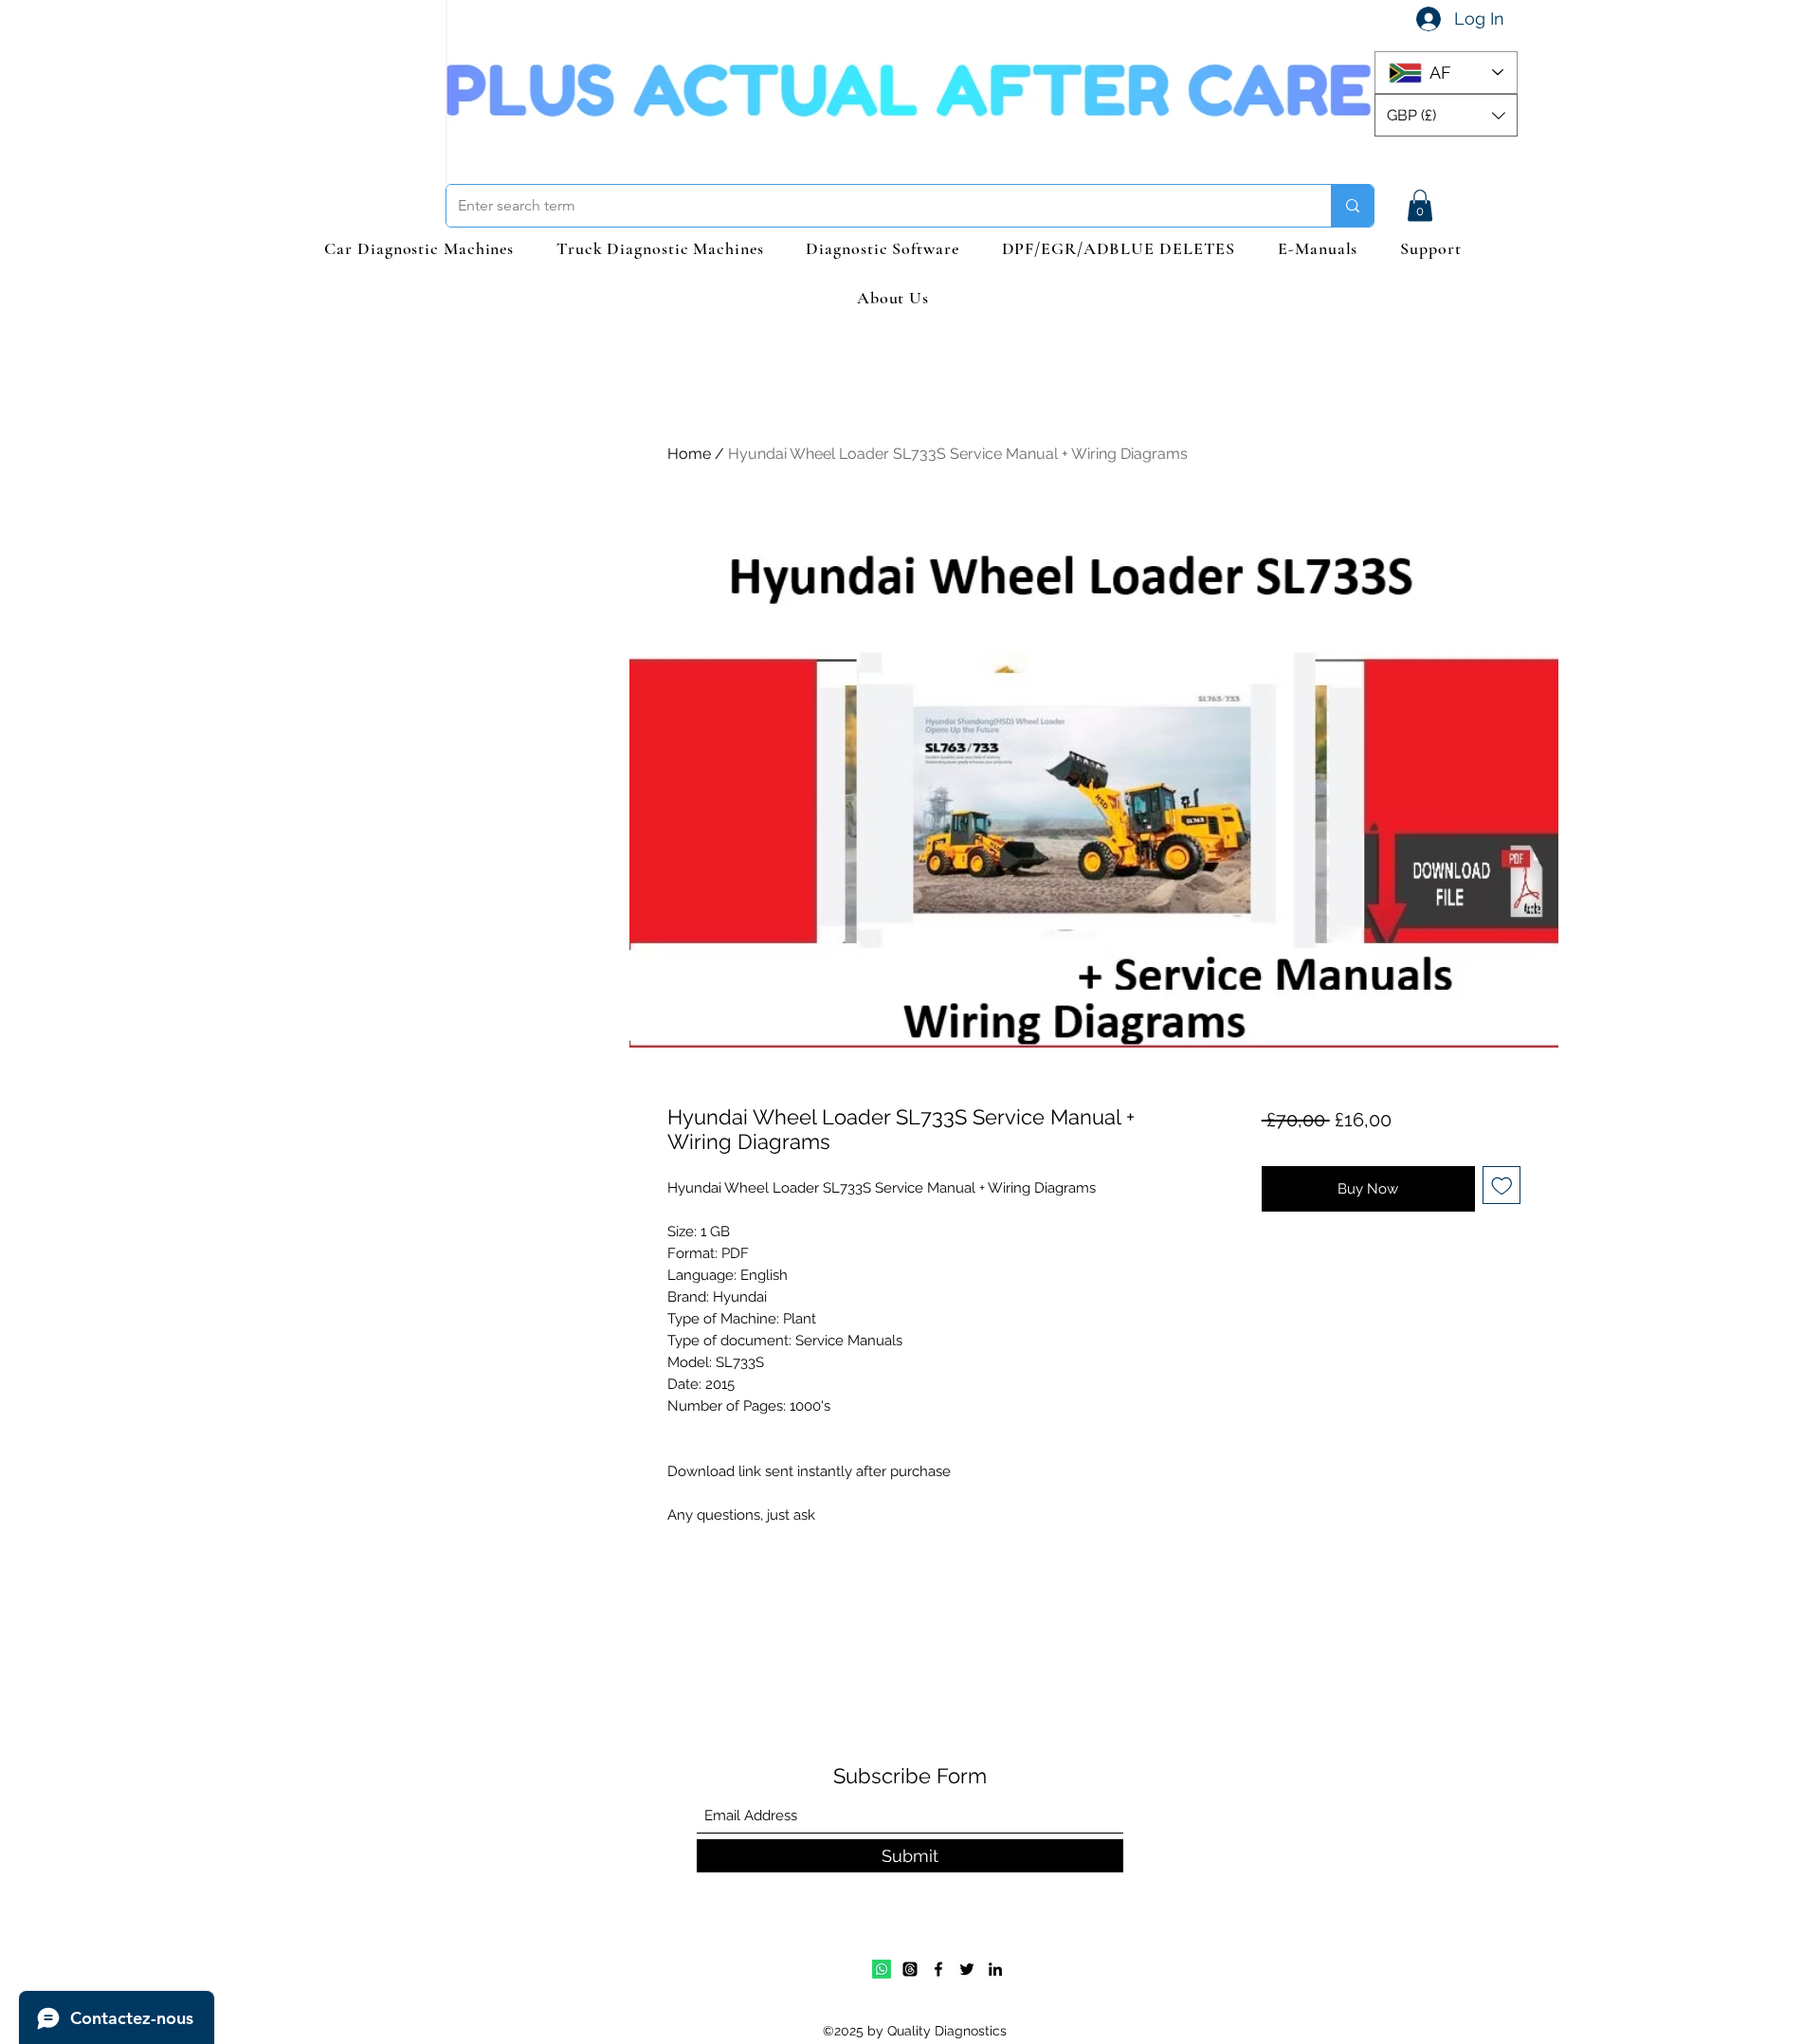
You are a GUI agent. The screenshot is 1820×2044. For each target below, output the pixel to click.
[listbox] (1446, 115)
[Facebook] (938, 1969)
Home (689, 454)
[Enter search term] (1352, 206)
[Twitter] (967, 1969)
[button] (1446, 115)
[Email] (910, 1969)
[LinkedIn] (995, 1969)
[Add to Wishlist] (1502, 1186)
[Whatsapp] (882, 1969)
